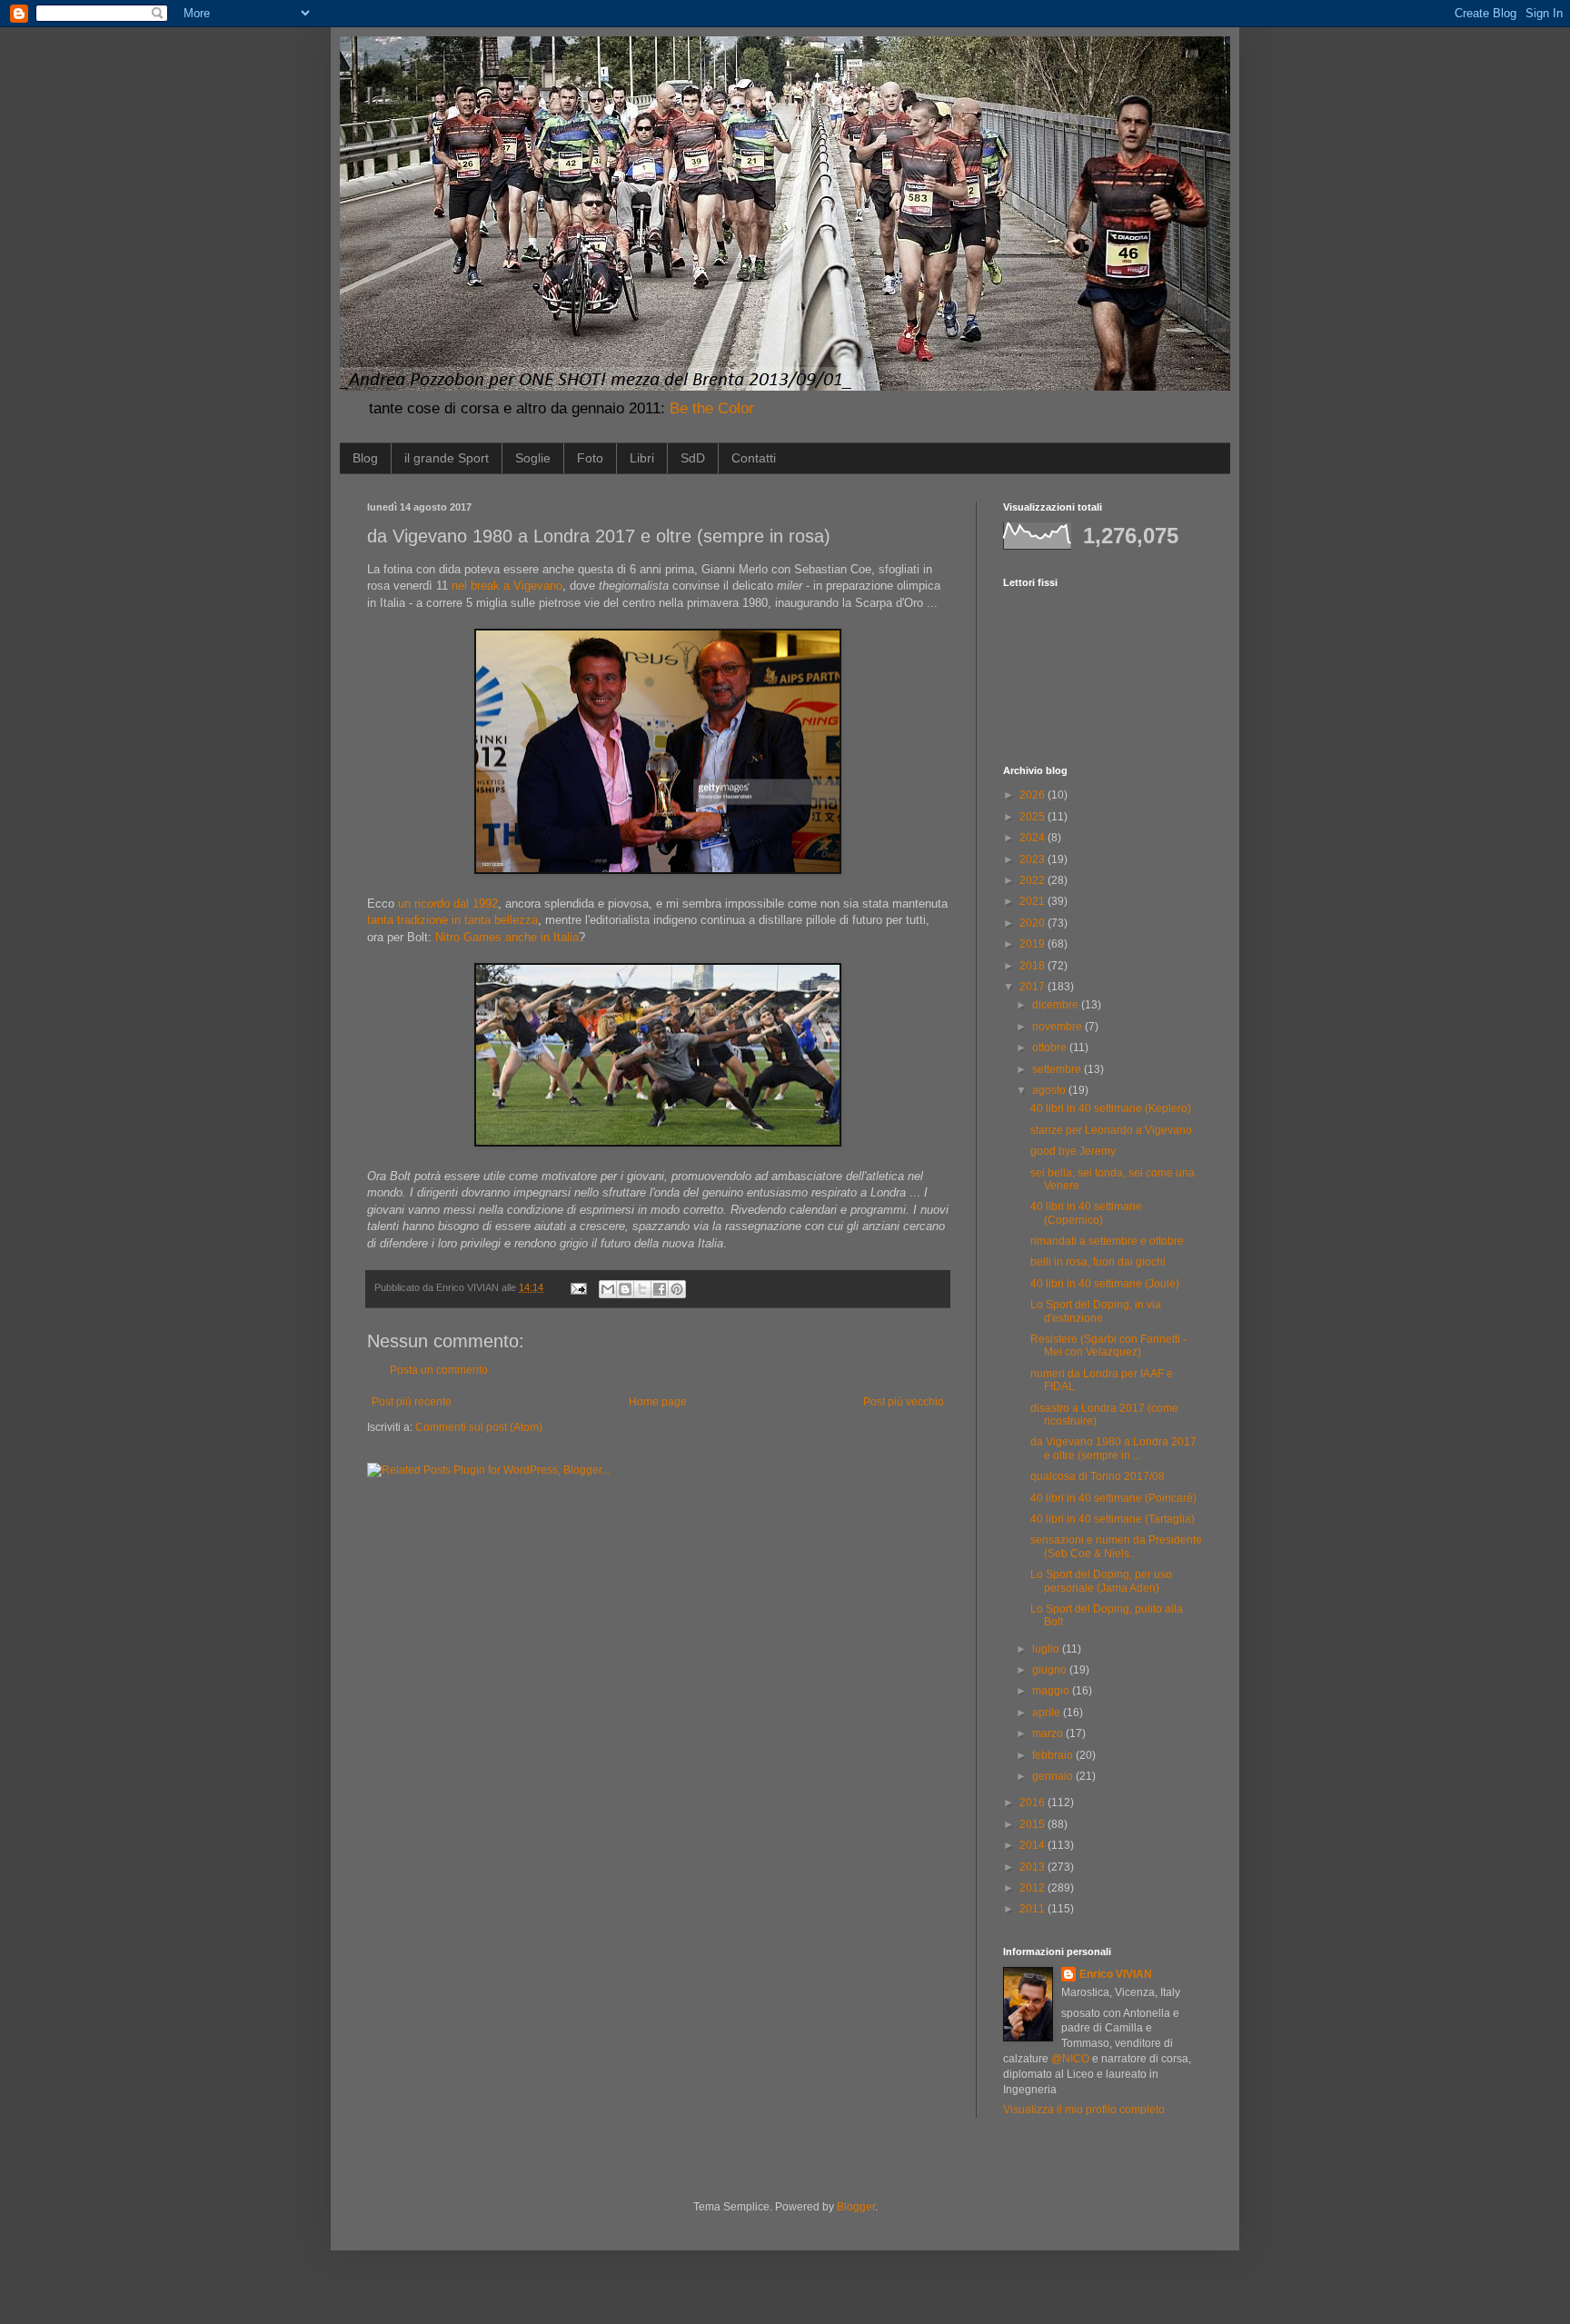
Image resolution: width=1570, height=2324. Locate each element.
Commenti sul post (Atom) (479, 1427)
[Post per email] (578, 1287)
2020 (1033, 923)
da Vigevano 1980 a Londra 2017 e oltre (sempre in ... (1113, 1448)
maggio (1052, 1691)
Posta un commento (439, 1370)
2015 (1033, 1824)
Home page (658, 1402)
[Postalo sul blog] (625, 1289)
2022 (1033, 880)
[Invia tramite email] (608, 1289)
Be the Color (712, 408)
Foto (590, 458)
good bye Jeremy (1073, 1151)
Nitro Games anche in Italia (507, 937)
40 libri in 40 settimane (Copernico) (1086, 1213)
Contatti (754, 458)
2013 (1033, 1867)
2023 (1033, 859)
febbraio (1054, 1755)
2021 (1033, 901)
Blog (365, 458)
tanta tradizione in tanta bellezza (452, 920)
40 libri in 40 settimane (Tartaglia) (1113, 1519)
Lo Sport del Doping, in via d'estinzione (1096, 1311)
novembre (1058, 1027)
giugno (1051, 1670)
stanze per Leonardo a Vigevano (1111, 1130)
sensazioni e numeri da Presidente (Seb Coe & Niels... (1116, 1546)
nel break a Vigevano (507, 586)
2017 (1033, 987)
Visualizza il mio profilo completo (1084, 2110)
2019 (1033, 944)
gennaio (1054, 1776)
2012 (1033, 1888)
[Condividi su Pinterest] (677, 1289)
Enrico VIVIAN (1116, 1974)
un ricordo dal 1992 (448, 904)
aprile (1048, 1713)
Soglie (533, 458)
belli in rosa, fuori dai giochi (1098, 1262)
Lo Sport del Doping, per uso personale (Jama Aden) (1101, 1581)
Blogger (856, 2207)
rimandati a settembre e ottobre (1107, 1241)
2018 (1033, 966)
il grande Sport (447, 458)
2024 (1033, 838)
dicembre (1057, 1005)
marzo (1049, 1733)
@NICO (1070, 2059)
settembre (1058, 1069)
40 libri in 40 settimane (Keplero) (1111, 1108)
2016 (1033, 1803)
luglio (1047, 1649)
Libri (642, 458)
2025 (1033, 817)
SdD (693, 458)
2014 (1033, 1845)
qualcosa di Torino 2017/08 (1098, 1476)
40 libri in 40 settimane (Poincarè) (1113, 1498)
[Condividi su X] (642, 1289)
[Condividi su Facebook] (660, 1289)
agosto (1050, 1090)
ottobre (1051, 1048)
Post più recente (412, 1402)
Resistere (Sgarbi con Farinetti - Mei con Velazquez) (1108, 1346)
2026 (1033, 795)
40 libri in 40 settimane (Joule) (1105, 1284)
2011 (1033, 1909)
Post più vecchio (904, 1402)
